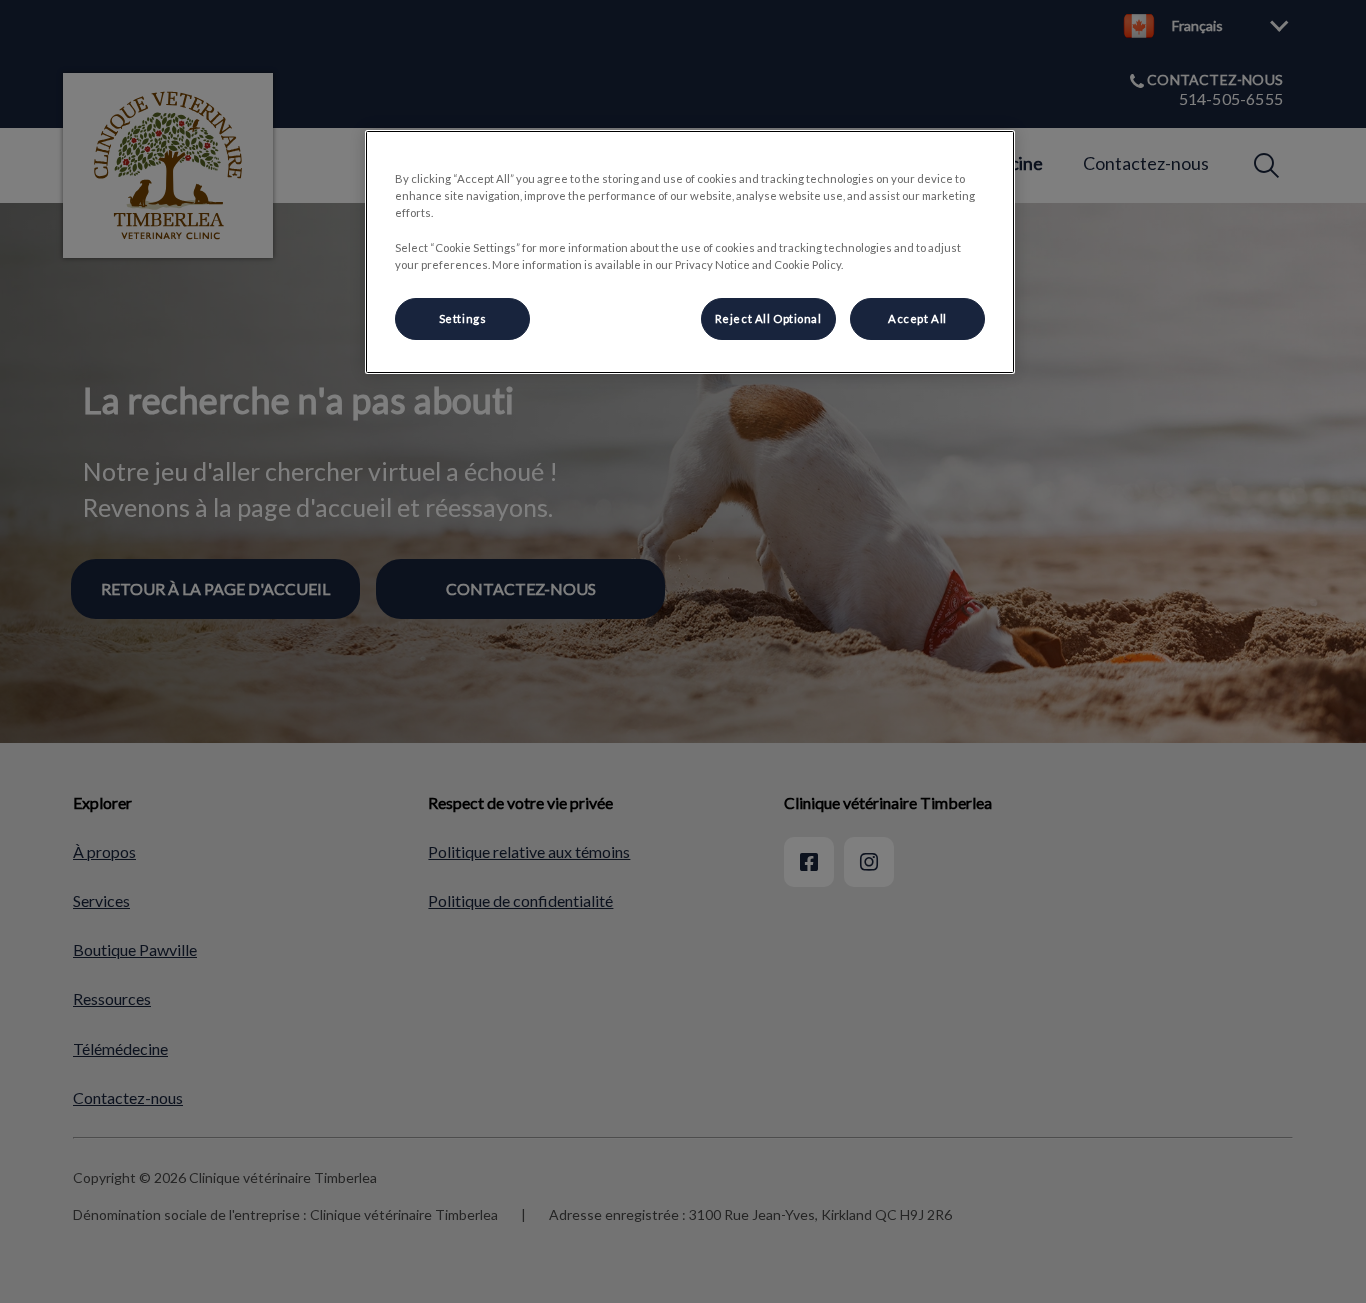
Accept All (917, 318)
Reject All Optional (768, 318)
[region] (690, 251)
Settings (463, 318)
